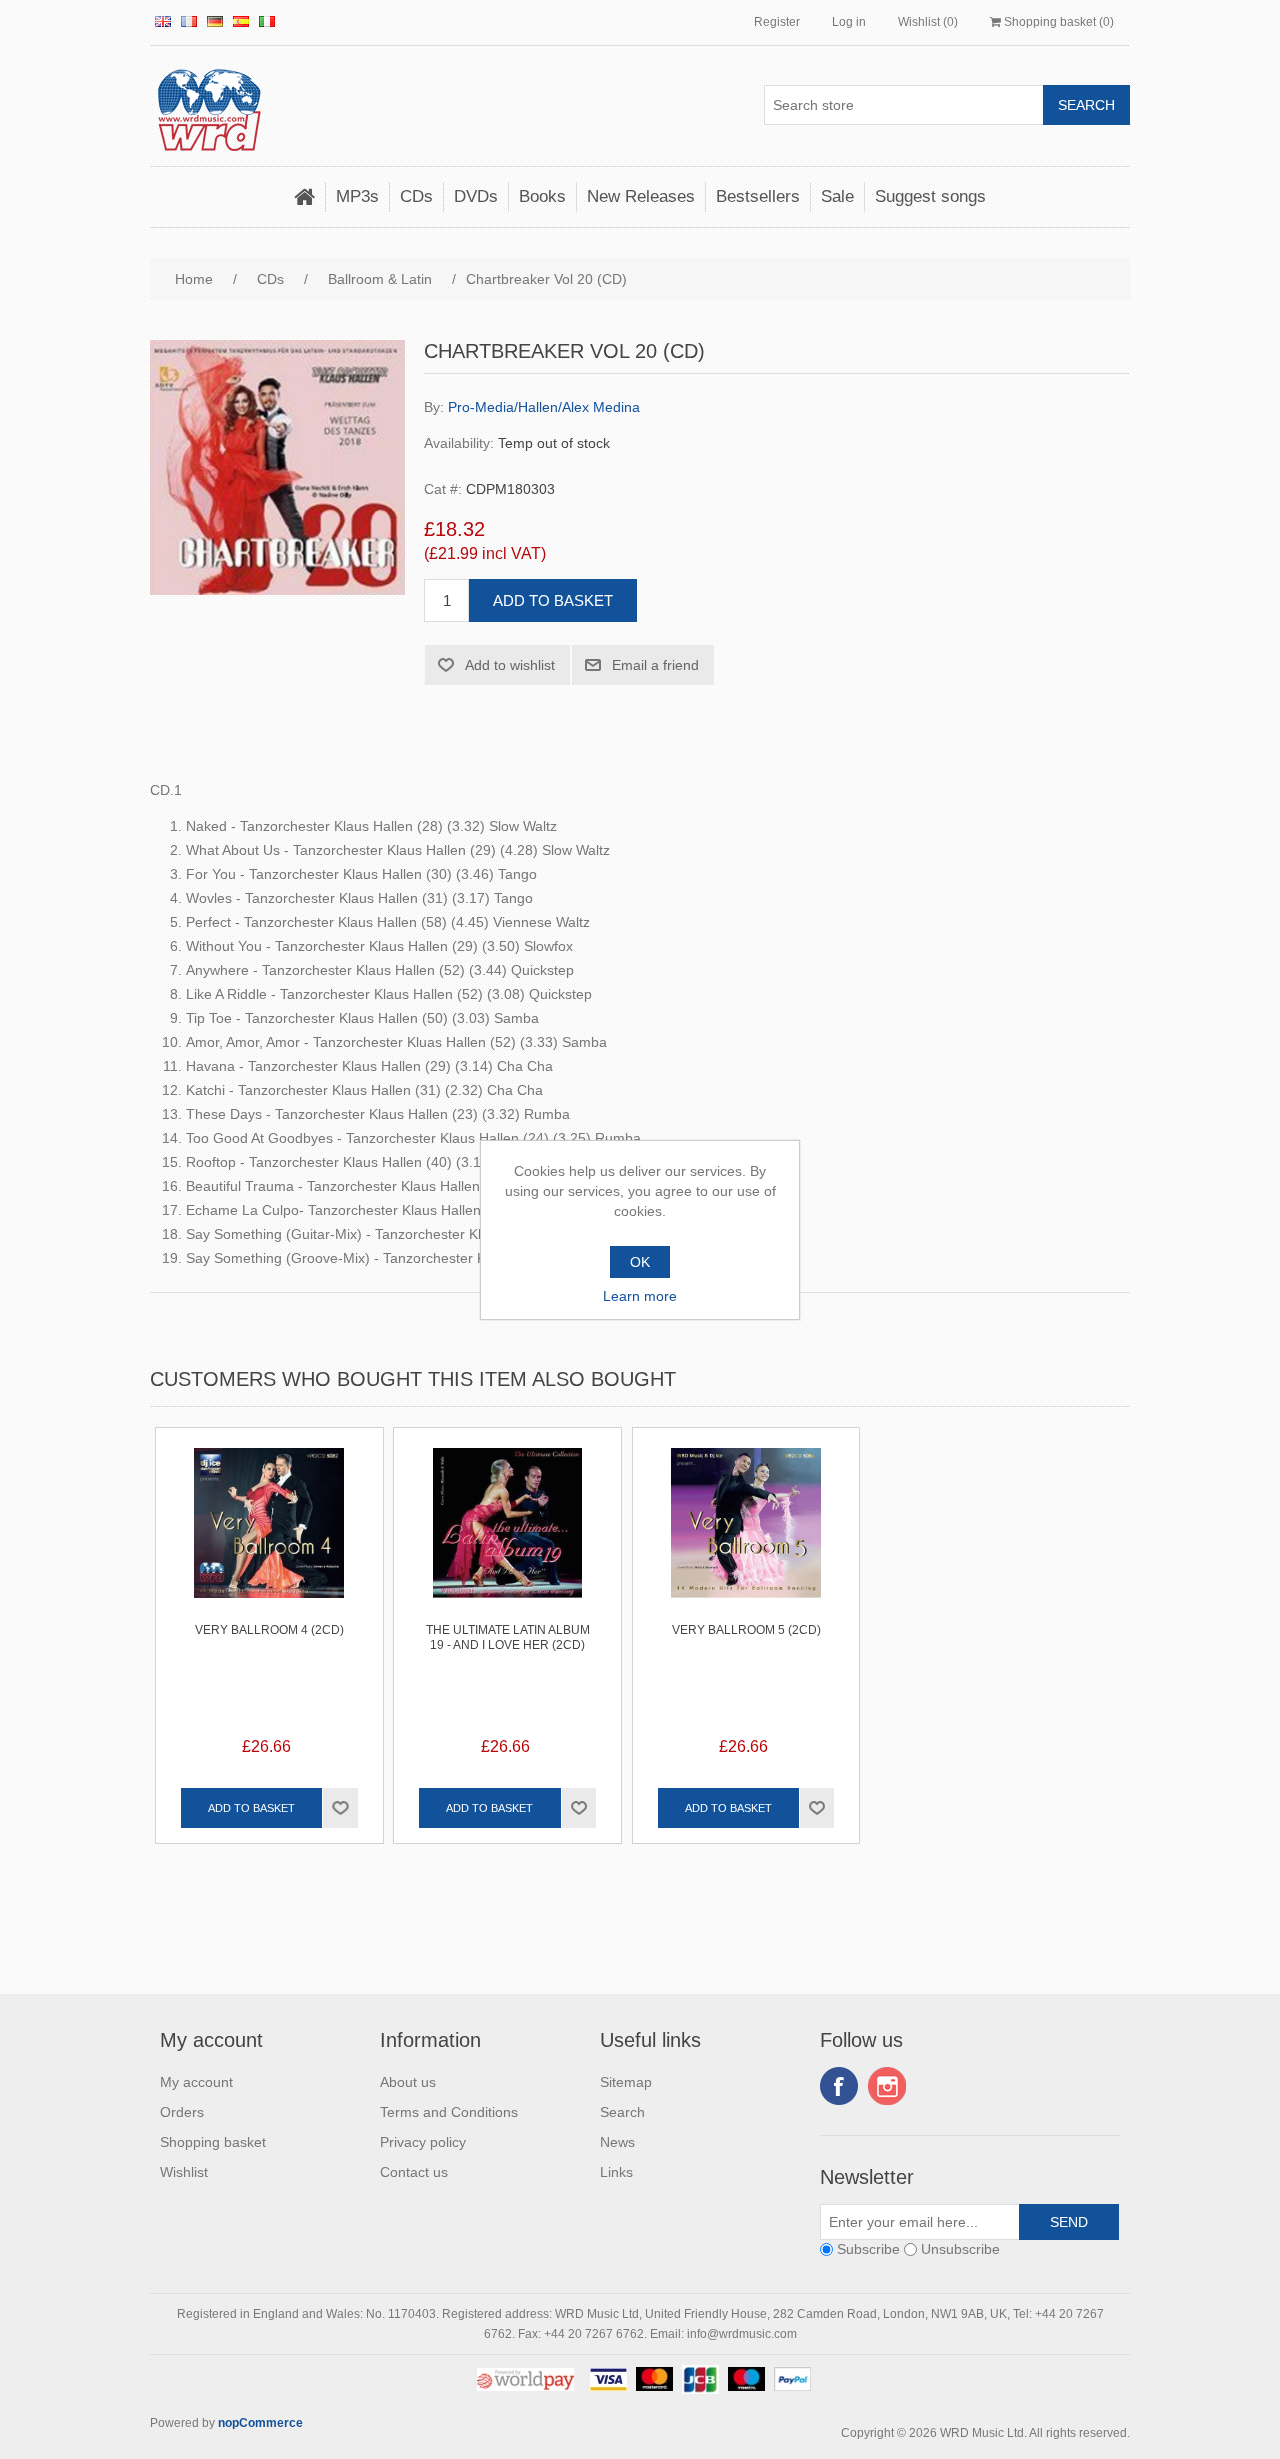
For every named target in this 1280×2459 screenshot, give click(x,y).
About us (408, 2082)
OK (640, 1262)
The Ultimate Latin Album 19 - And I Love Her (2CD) (508, 1637)
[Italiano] (267, 21)
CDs (416, 196)
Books (542, 196)
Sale (837, 196)
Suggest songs (930, 196)
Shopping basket (213, 2142)
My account (196, 2082)
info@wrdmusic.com (742, 2334)
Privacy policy (423, 2142)
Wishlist (184, 2172)
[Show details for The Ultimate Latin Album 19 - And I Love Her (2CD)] (507, 1541)
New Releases (641, 196)
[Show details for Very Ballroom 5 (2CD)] (746, 1541)
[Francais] (189, 21)
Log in (849, 22)
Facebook (839, 2086)
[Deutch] (215, 21)
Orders (182, 2112)
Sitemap (626, 2082)
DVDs (476, 196)
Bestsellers (758, 196)
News (617, 2142)
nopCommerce (260, 2423)
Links (616, 2172)
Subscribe (868, 2250)
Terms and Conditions (449, 2112)
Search (622, 2112)
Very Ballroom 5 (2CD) (746, 1630)
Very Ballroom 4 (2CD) (269, 1630)
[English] (163, 21)
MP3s (357, 196)
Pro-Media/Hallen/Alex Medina (544, 407)
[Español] (241, 21)
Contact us (414, 2172)
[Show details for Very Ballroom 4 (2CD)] (269, 1541)
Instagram (887, 2086)
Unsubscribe (960, 2250)
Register (777, 22)
